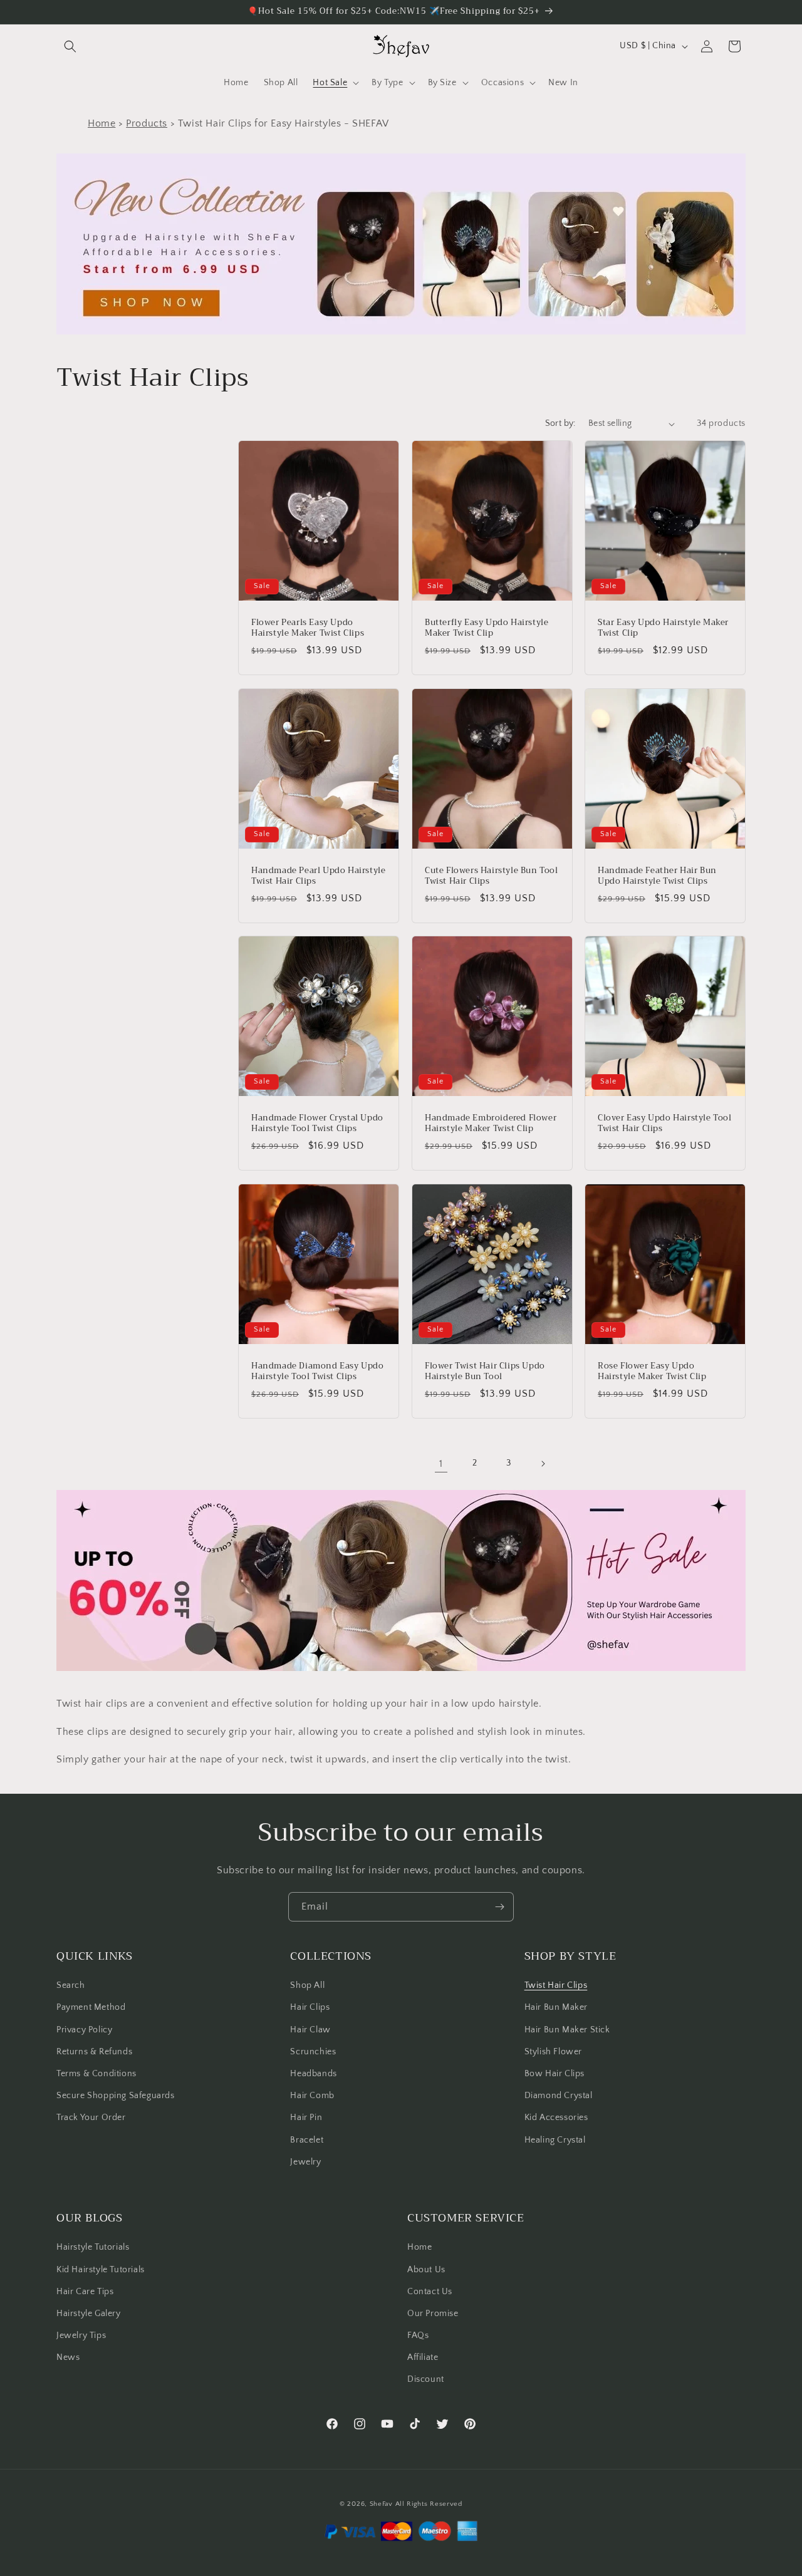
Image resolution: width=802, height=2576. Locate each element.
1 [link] (441, 1464)
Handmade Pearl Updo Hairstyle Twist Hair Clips (318, 876)
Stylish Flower (553, 2052)
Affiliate (423, 2357)
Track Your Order (91, 2118)
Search (71, 1985)
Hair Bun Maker (556, 2007)
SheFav (381, 2504)
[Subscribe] (499, 1907)
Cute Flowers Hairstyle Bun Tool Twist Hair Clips (492, 876)
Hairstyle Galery (89, 2314)
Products (147, 123)
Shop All (307, 1985)
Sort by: (560, 423)
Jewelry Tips (81, 2335)
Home (102, 123)
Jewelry (305, 2162)
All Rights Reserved (429, 2504)
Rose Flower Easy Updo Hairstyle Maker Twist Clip (652, 1371)
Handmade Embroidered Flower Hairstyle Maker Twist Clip (491, 1124)
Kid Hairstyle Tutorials (101, 2270)
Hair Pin (306, 2118)
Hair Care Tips (85, 2292)
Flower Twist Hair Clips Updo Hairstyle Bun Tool (485, 1371)
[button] (70, 46)
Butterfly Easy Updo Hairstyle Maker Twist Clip (487, 628)
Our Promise (433, 2314)
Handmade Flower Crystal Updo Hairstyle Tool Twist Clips (317, 1124)
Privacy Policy (84, 2030)
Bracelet (307, 2140)
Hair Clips (310, 2007)
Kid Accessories (556, 2118)
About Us (426, 2270)
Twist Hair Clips (556, 1985)
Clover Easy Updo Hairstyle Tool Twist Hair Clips (665, 1124)
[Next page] (543, 1464)
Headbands (313, 2074)
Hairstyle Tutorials (93, 2247)
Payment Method (91, 2007)
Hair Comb (312, 2096)
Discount (426, 2379)
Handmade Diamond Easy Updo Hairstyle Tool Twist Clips (318, 1371)
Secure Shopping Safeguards (116, 2096)
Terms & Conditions (96, 2074)
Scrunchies (313, 2052)
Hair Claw (310, 2030)
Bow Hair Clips (555, 2074)
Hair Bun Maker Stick (567, 2030)
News (68, 2357)
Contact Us (430, 2292)
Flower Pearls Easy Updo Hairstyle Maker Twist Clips (308, 628)
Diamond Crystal (559, 2096)
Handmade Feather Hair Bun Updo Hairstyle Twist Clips (657, 876)
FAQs (418, 2335)
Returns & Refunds (94, 2052)
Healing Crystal (555, 2140)
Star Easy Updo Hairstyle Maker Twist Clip (663, 628)
